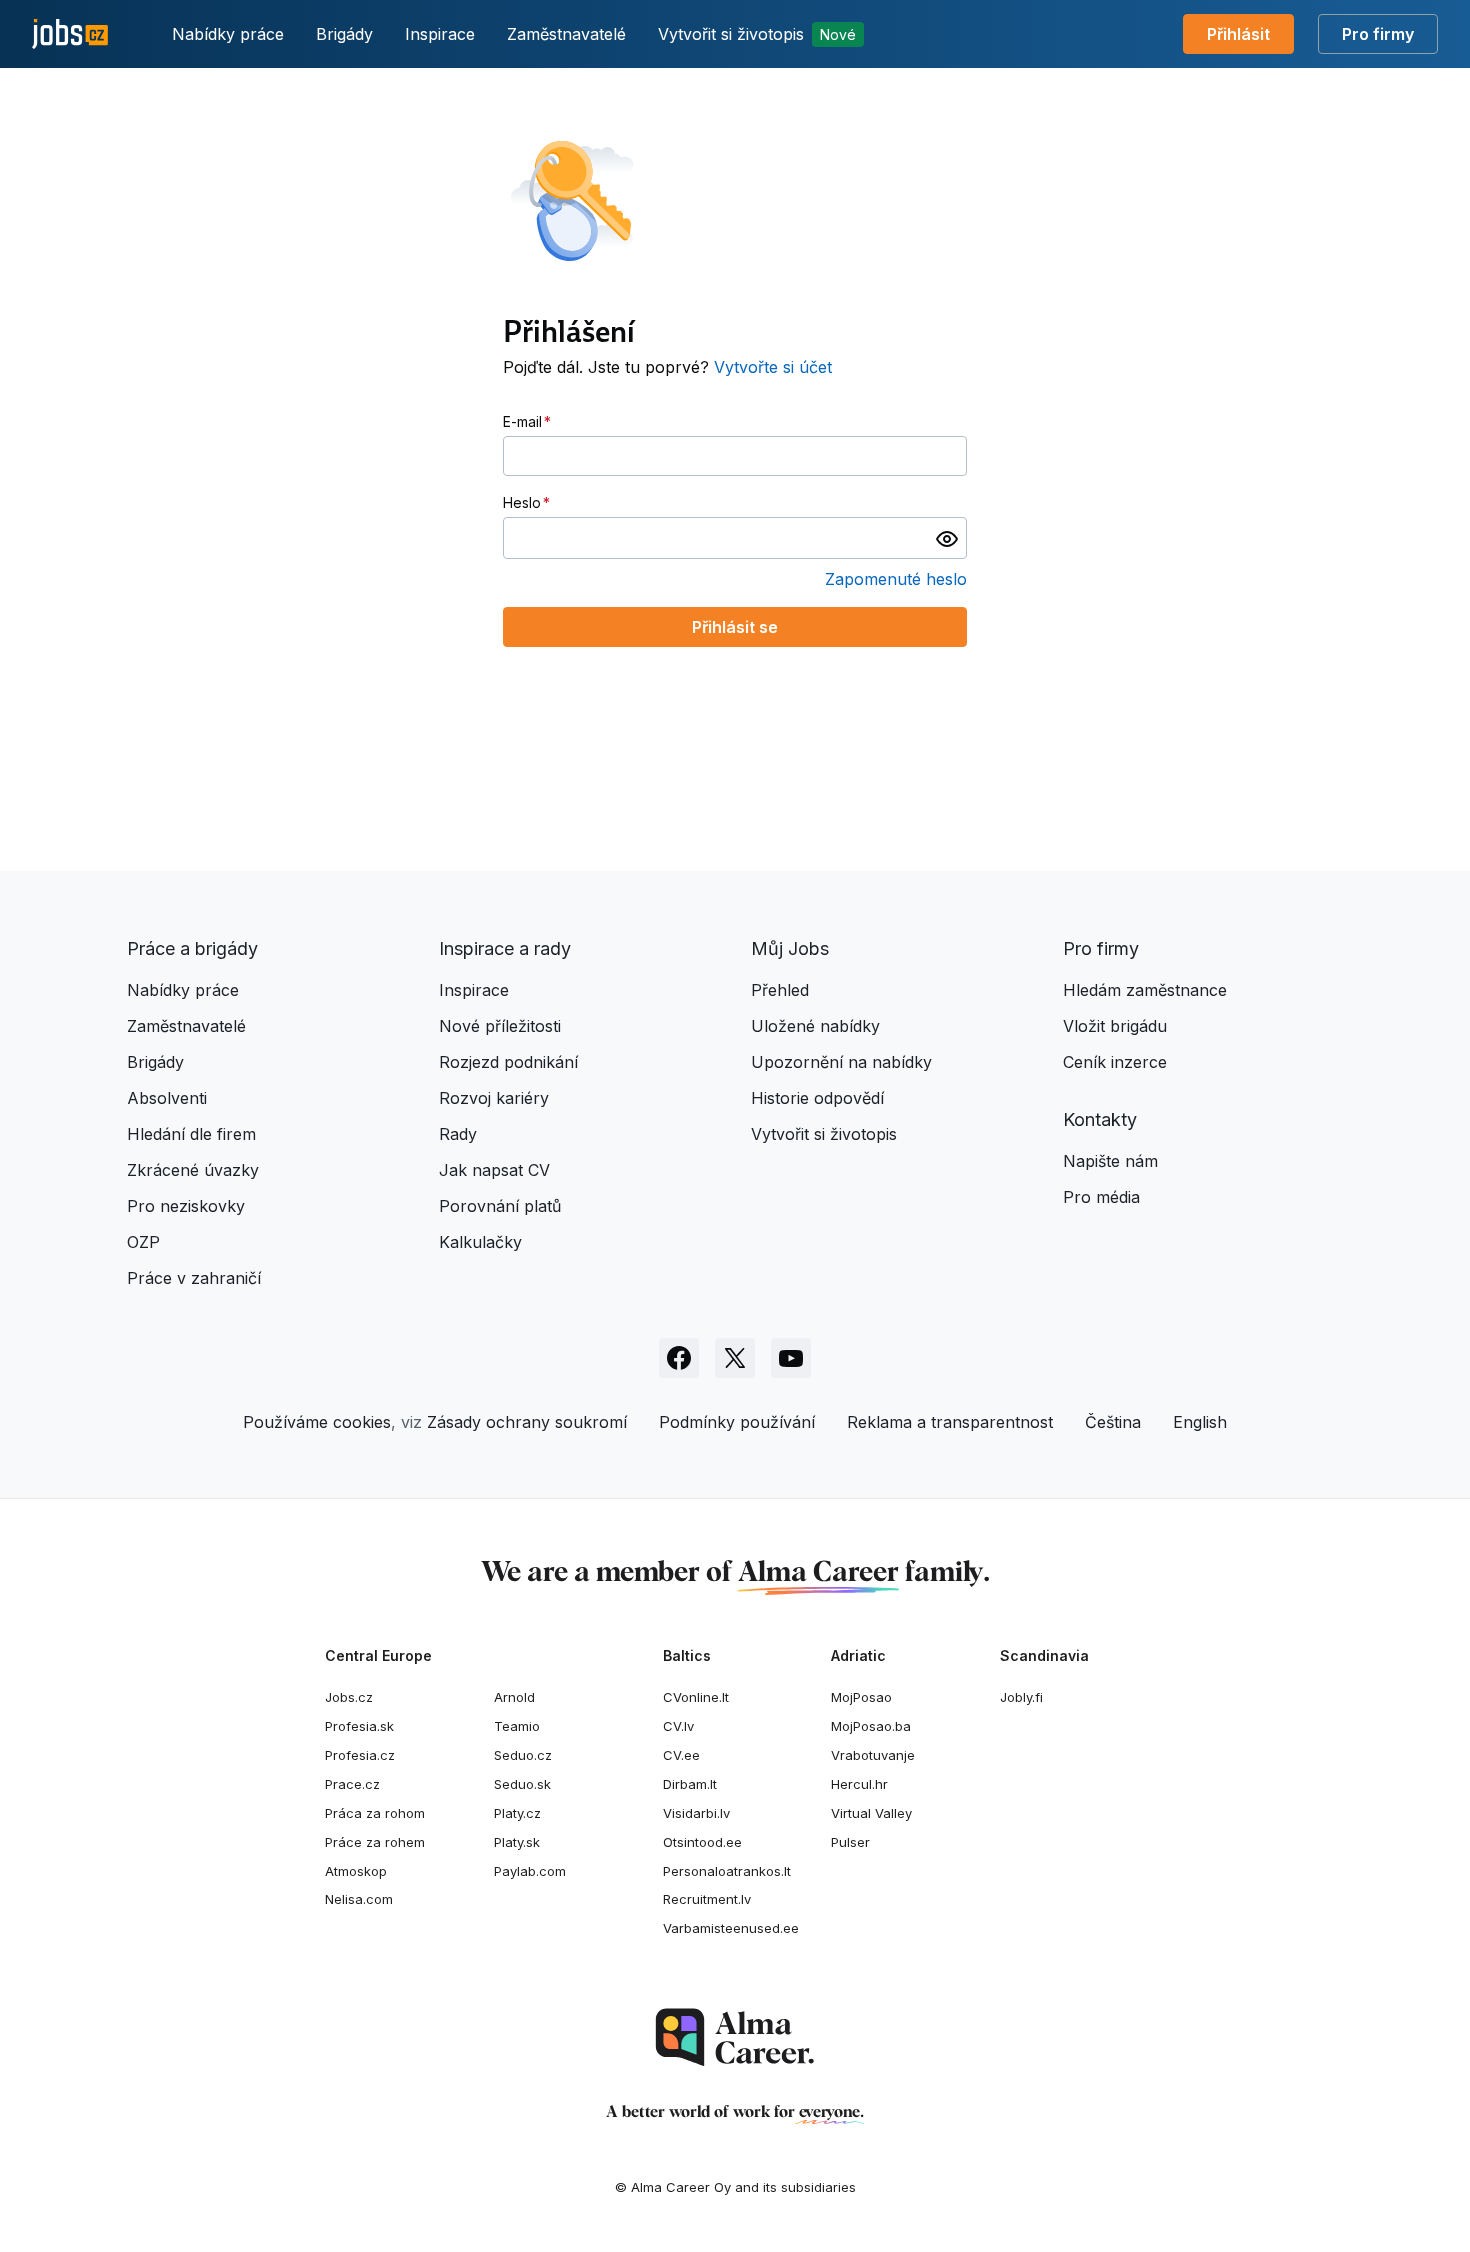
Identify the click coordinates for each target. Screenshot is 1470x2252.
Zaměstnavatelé (566, 34)
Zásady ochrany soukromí (527, 1422)
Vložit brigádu (1115, 1026)
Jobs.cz (349, 1697)
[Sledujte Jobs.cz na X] (735, 1358)
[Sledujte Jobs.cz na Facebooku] (679, 1358)
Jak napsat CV (494, 1170)
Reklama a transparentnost (950, 1422)
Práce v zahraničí (194, 1278)
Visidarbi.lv (696, 1813)
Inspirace (440, 34)
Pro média (1101, 1197)
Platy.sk (517, 1842)
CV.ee (681, 1755)
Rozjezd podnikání (508, 1062)
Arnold (514, 1697)
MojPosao (861, 1697)
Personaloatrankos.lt (727, 1871)
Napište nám (1110, 1161)
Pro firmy (1378, 34)
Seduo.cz (523, 1755)
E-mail (522, 421)
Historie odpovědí (817, 1098)
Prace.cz (352, 1784)
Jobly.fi (1021, 1697)
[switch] (947, 538)
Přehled (780, 990)
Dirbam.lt (690, 1784)
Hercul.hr (859, 1784)
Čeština (1113, 1422)
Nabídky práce (228, 34)
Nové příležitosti (500, 1026)
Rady (458, 1134)
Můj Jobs (790, 948)
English (1200, 1422)
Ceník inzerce (1115, 1062)
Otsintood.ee (702, 1842)
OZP (143, 1242)
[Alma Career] (735, 2037)
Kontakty (1100, 1119)
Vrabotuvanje (873, 1755)
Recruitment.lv (707, 1899)
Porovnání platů (500, 1206)
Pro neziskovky (186, 1206)
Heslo (522, 502)
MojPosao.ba (871, 1726)
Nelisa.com (359, 1899)
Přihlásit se (735, 627)
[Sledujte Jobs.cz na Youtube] (791, 1358)
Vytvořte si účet (773, 367)
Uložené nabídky (815, 1026)
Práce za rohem (375, 1842)
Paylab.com (530, 1871)
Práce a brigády (192, 948)
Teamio (517, 1726)
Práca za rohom (375, 1813)
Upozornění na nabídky (841, 1062)
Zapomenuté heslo (896, 579)
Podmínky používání (737, 1422)
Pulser (850, 1842)
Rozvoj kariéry (494, 1098)
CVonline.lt (696, 1697)
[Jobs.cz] (70, 34)
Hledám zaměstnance (1145, 990)
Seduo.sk (522, 1784)
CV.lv (678, 1726)
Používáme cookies (317, 1422)
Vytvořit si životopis (757, 34)
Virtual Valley (871, 1813)
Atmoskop (356, 1871)
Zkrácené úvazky (193, 1170)
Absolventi (167, 1098)
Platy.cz (517, 1813)
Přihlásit (1238, 34)
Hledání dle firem (191, 1134)
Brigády (344, 34)
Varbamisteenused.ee (731, 1928)
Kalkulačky (480, 1242)
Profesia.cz (360, 1755)
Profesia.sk (359, 1726)
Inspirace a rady (505, 948)
